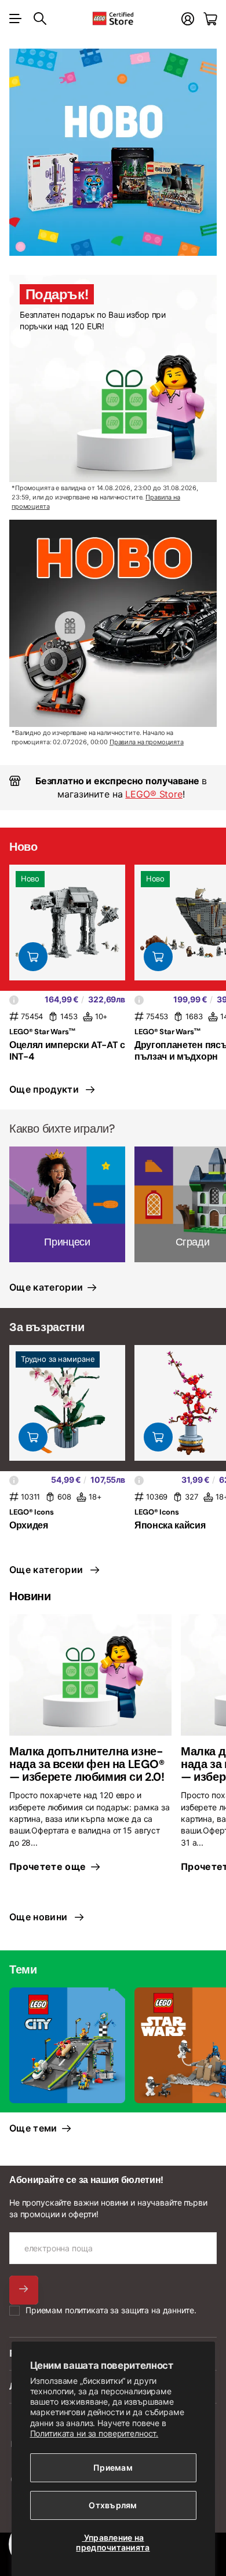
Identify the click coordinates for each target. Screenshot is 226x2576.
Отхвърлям (113, 2505)
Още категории (47, 1287)
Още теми (34, 2128)
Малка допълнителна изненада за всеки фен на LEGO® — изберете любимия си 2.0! (87, 1764)
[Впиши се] (188, 19)
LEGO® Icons (31, 1512)
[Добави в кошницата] (33, 957)
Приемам (113, 2467)
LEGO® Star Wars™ (43, 1032)
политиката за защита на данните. (131, 2310)
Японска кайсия (170, 1525)
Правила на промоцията (147, 742)
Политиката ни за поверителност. (94, 2433)
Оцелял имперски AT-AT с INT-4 (67, 1050)
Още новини (41, 1917)
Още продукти (46, 1089)
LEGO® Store (154, 794)
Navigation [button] (16, 19)
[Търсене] (40, 19)
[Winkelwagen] (210, 19)
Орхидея (29, 1525)
